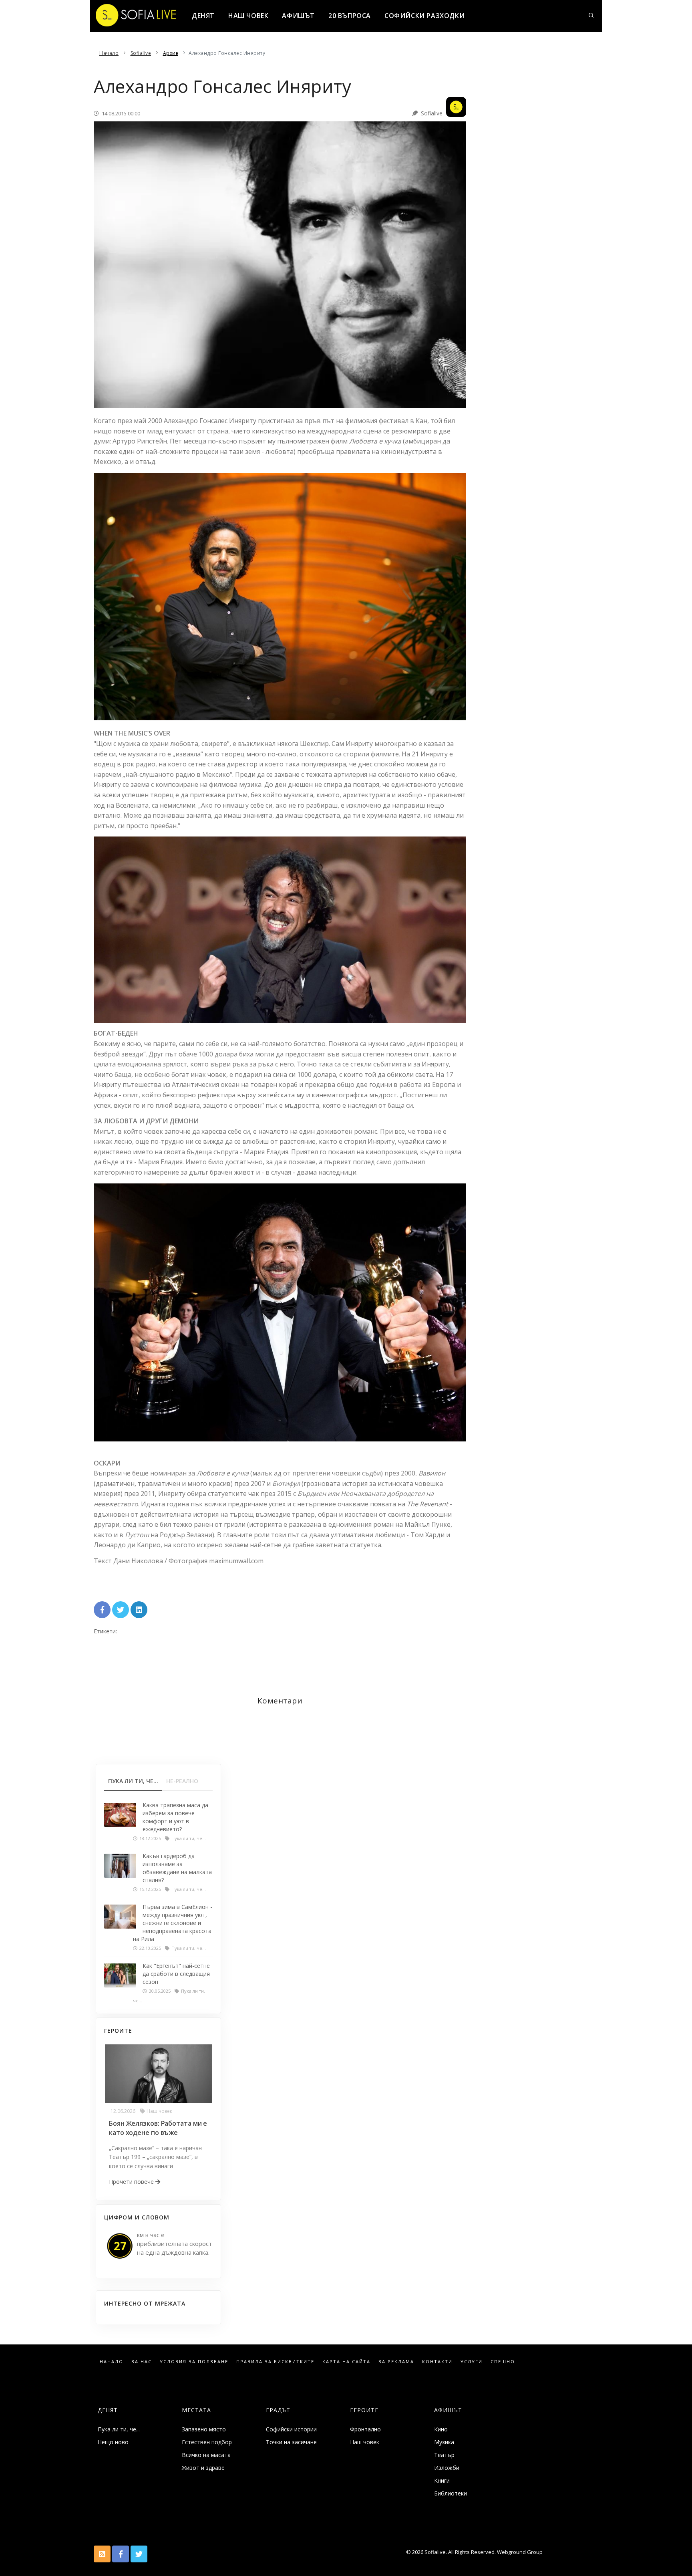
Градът (278, 2410)
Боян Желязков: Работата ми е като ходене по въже (158, 2128)
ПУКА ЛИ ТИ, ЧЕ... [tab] (133, 1781)
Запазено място (204, 2429)
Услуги (472, 2361)
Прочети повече (132, 2182)
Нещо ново (113, 2442)
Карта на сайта (346, 2361)
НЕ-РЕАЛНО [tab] (182, 1781)
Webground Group (519, 2552)
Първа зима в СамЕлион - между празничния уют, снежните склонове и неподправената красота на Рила (173, 1923)
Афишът (298, 16)
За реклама (396, 2361)
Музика (444, 2442)
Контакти (437, 2361)
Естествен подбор (207, 2442)
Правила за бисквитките (275, 2361)
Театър (444, 2455)
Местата (196, 2410)
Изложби (447, 2468)
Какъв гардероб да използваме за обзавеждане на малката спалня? (177, 1868)
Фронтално (365, 2429)
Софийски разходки (424, 16)
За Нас (142, 2361)
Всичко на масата (206, 2455)
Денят (203, 16)
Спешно (503, 2361)
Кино (441, 2429)
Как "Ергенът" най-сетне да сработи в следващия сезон (176, 1974)
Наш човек (248, 16)
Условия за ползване (194, 2361)
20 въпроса (350, 16)
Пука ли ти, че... (119, 2429)
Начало (112, 2361)
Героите (364, 2410)
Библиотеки (451, 2493)
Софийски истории (291, 2429)
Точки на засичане (291, 2442)
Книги (442, 2480)
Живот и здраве (203, 2468)
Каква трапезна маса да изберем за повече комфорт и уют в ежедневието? (175, 1817)
